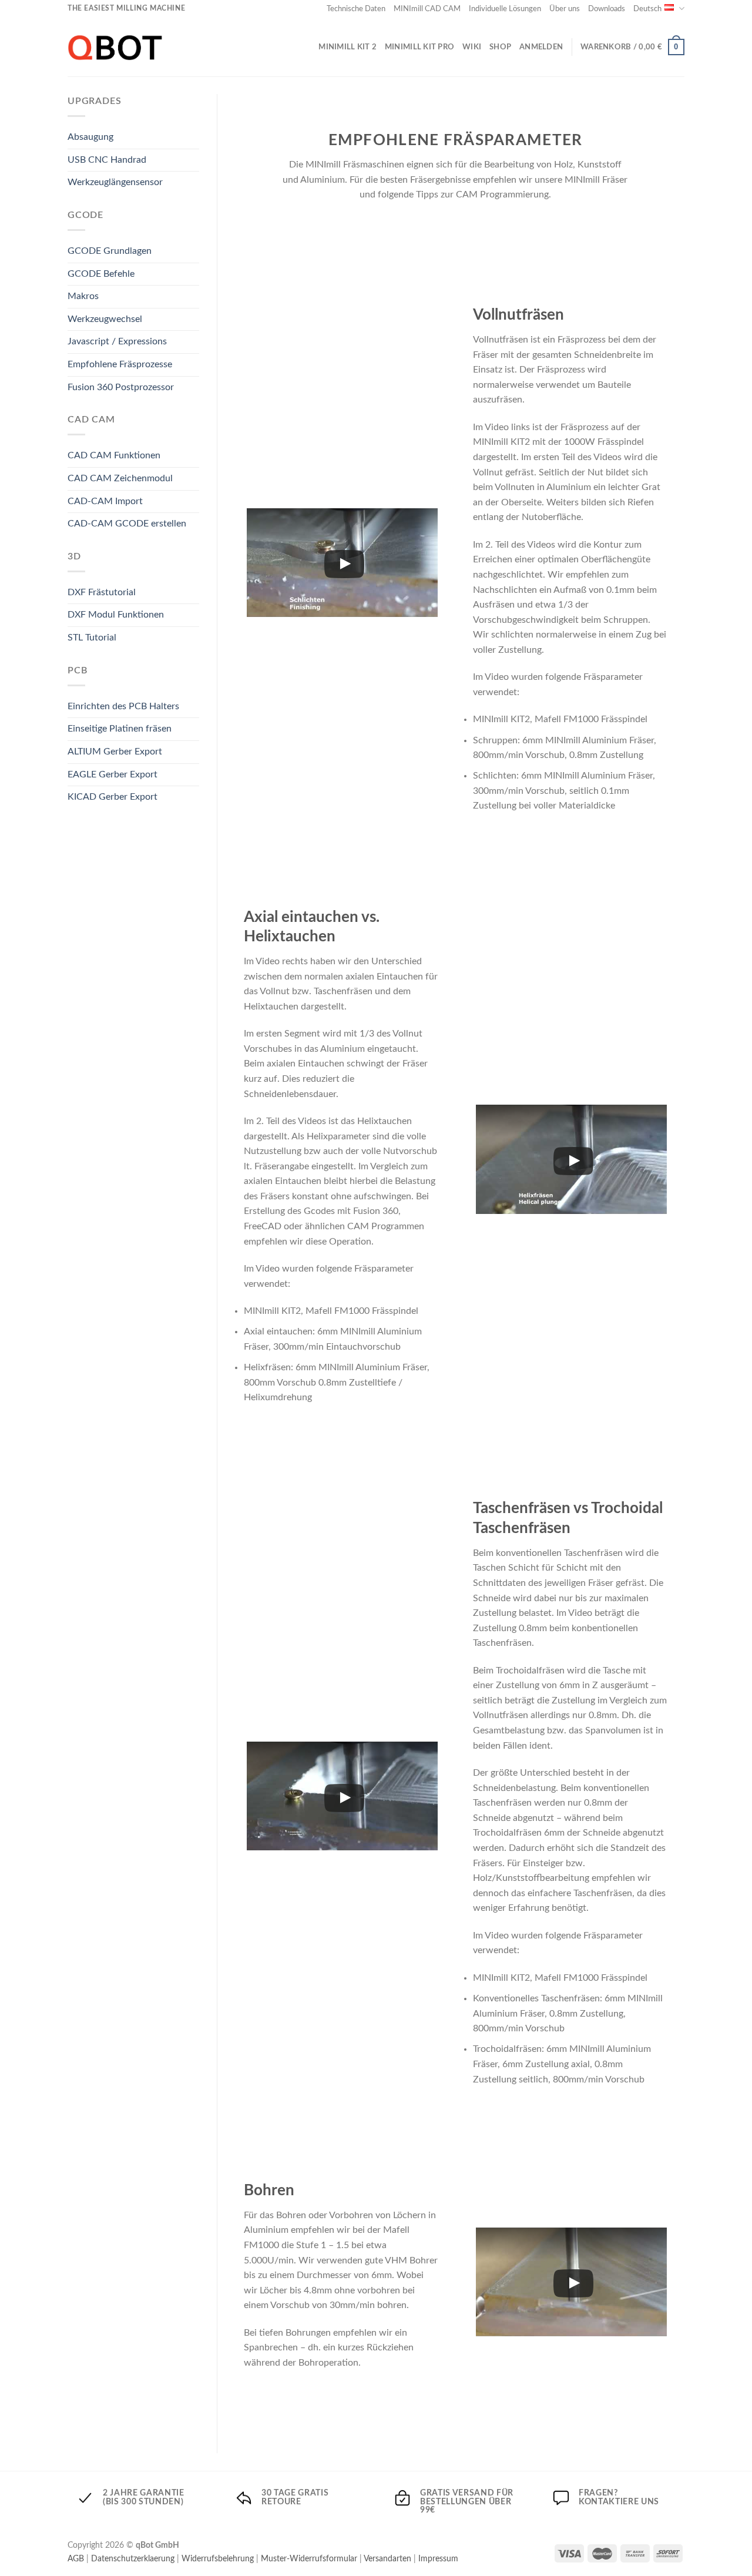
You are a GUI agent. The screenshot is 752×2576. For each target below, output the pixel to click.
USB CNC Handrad (107, 160)
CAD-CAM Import (105, 501)
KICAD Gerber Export (113, 797)
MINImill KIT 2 (348, 47)
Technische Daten (356, 9)
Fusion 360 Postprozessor (121, 387)
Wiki (472, 47)
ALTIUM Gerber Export (115, 752)
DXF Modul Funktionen (116, 615)
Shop (500, 47)
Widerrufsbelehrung (218, 2559)
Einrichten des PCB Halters (123, 706)
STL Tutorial (92, 638)
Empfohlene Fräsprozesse (120, 364)
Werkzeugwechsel (105, 319)
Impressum (438, 2559)
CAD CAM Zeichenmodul (120, 478)
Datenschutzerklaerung (133, 2559)
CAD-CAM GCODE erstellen (127, 524)
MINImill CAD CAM (427, 9)
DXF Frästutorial (102, 592)
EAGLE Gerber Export (113, 774)
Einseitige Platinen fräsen (120, 729)
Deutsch (647, 9)
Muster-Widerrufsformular (309, 2559)
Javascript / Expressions (117, 341)
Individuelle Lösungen (505, 9)
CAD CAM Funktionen (114, 455)
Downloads (607, 9)
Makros (83, 296)
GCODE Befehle (101, 274)
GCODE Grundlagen (110, 251)
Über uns (565, 9)
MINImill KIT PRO (419, 47)
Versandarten (387, 2559)
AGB (76, 2559)
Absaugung (90, 137)
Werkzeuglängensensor (115, 182)
